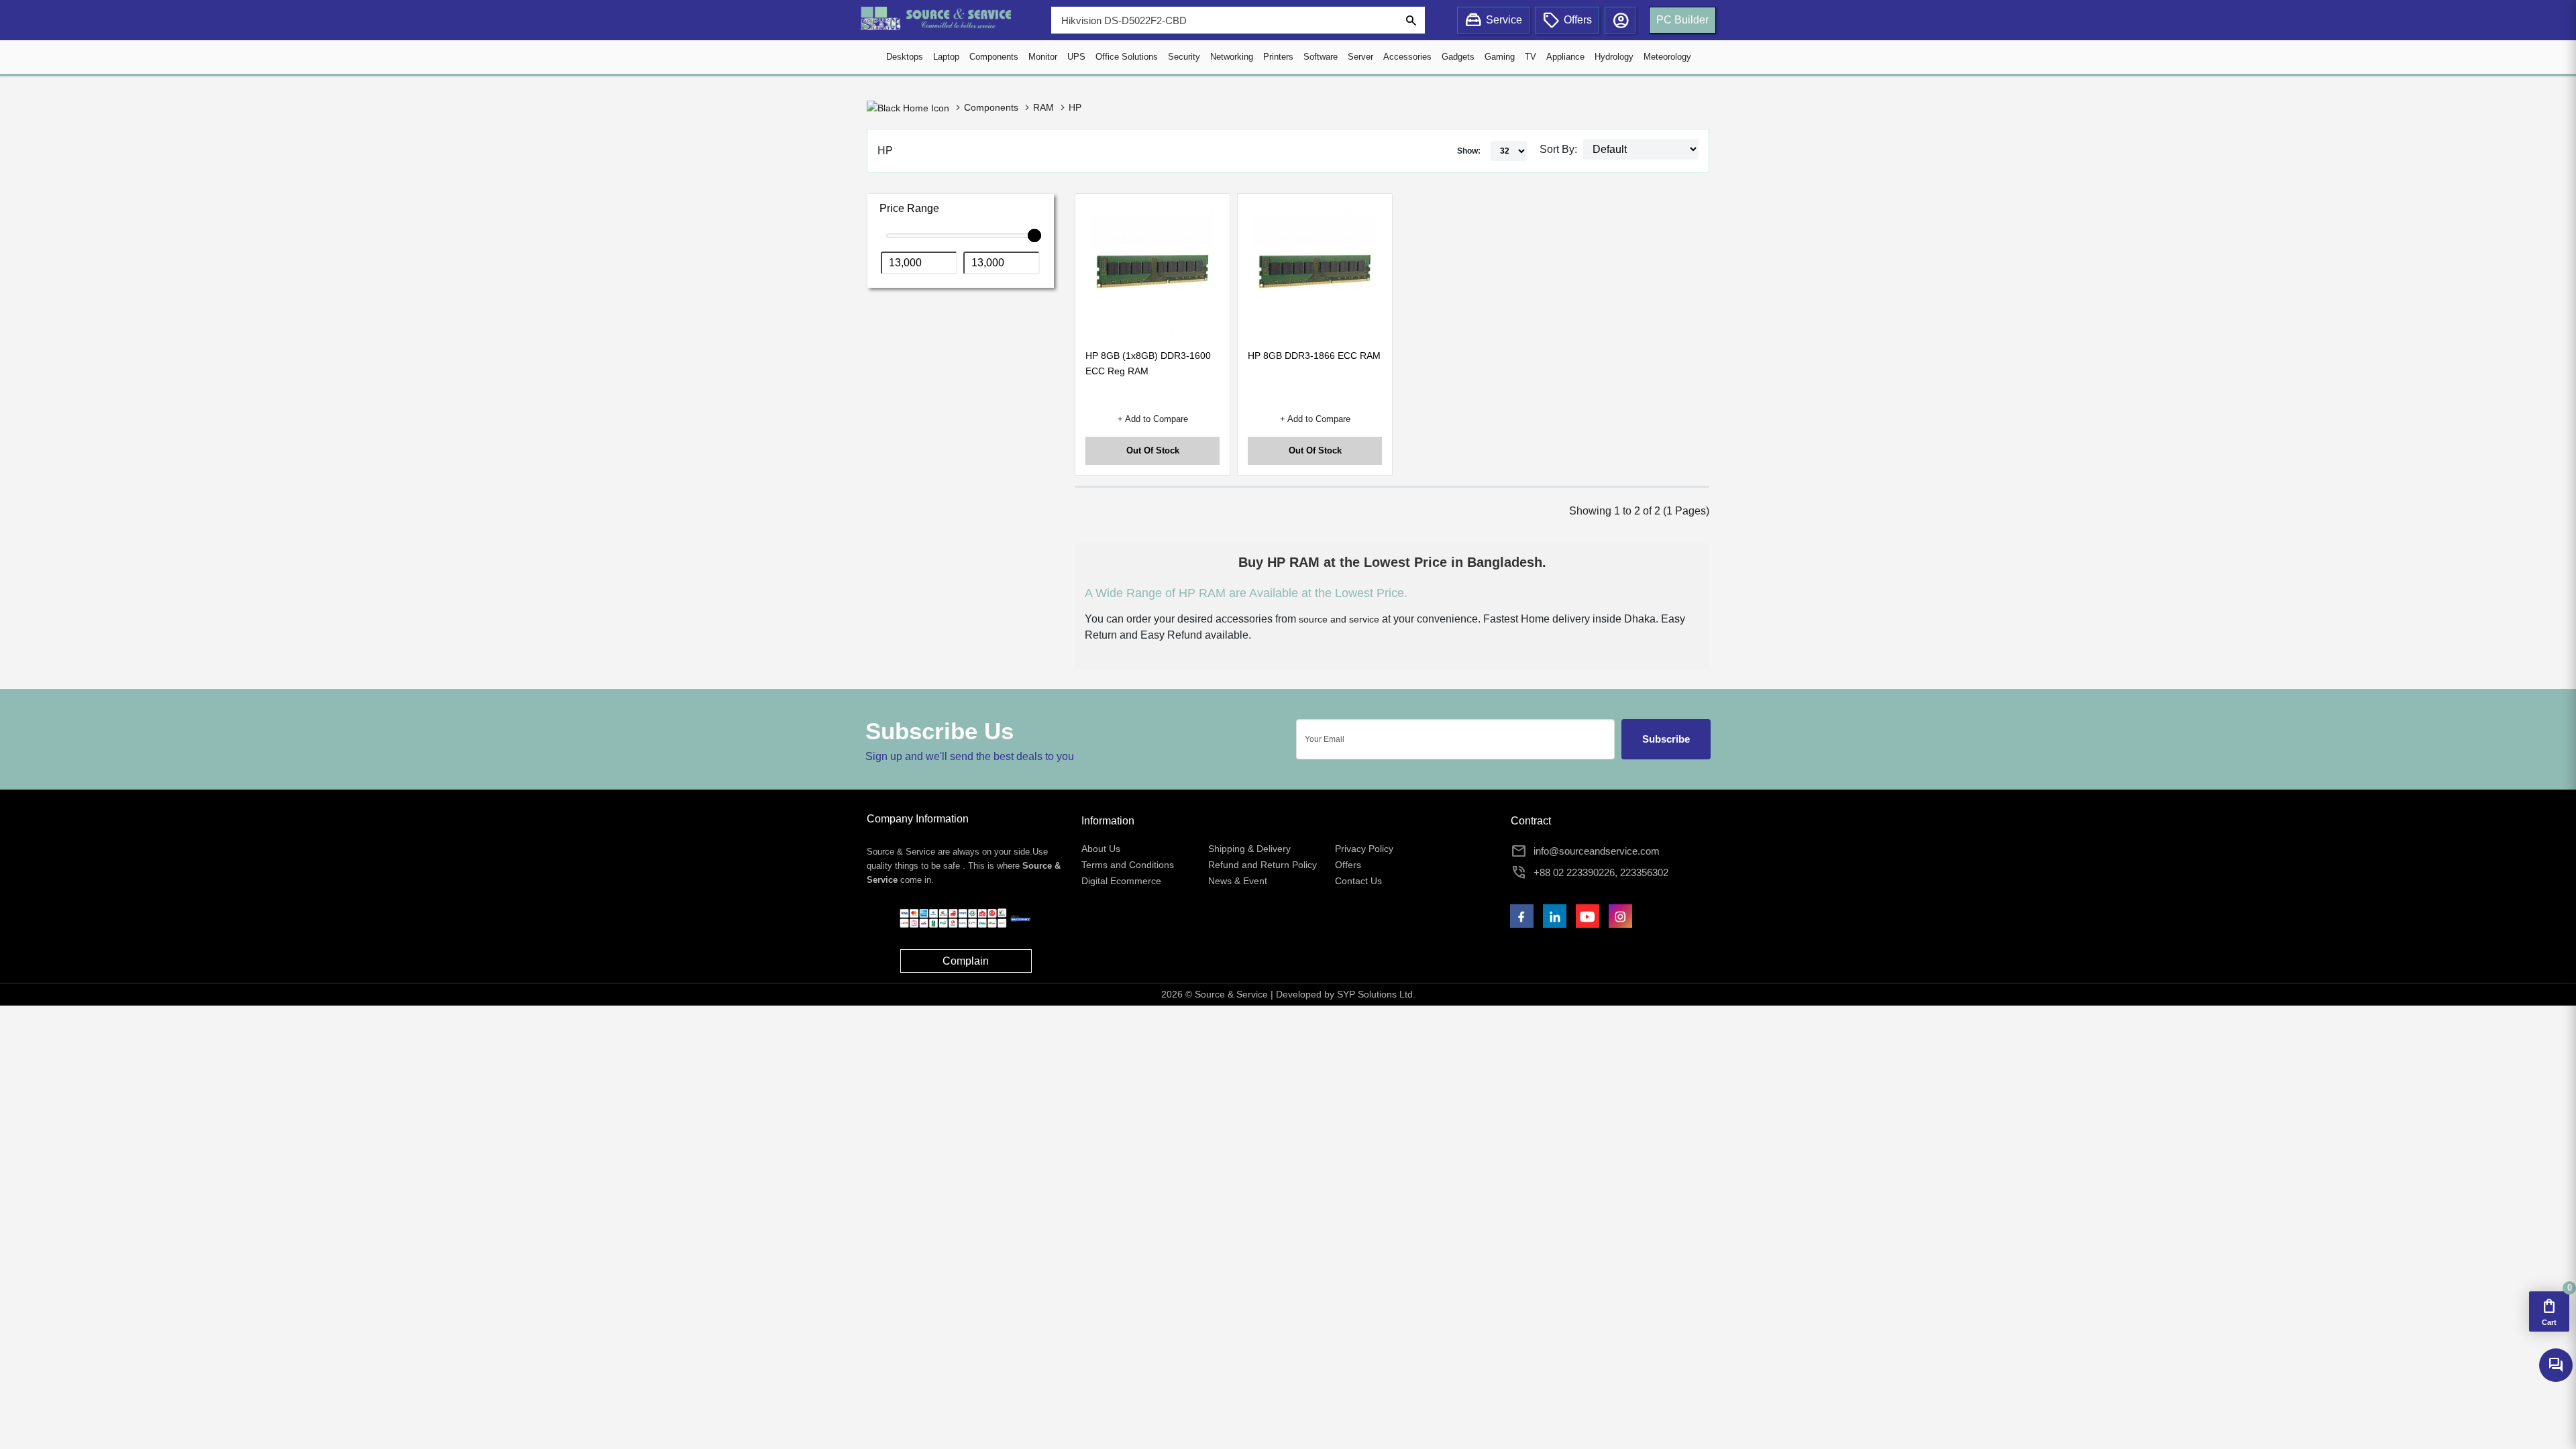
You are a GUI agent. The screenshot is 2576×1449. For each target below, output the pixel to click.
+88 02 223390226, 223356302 (1601, 872)
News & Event (1238, 881)
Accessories (1407, 57)
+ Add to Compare (1153, 419)
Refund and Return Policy (1263, 865)
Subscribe (1666, 739)
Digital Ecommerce (1121, 881)
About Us (1101, 849)
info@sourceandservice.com (1597, 851)
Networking (1232, 57)
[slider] (1034, 235)
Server (1360, 57)
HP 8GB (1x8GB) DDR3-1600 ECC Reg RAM (1148, 363)
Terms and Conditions (1128, 865)
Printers (1278, 57)
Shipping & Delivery (1249, 849)
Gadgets (1458, 57)
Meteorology (1667, 57)
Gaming (1500, 57)
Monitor (1043, 57)
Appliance (1565, 57)
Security (1184, 57)
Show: (1469, 151)
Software (1321, 57)
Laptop (946, 57)
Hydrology (1614, 57)
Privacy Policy (1364, 849)
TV (1531, 57)
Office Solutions (1127, 57)
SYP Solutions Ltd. (1376, 994)
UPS (1076, 57)
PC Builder (1682, 20)
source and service (1339, 619)
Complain (966, 961)
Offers (1348, 865)
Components (994, 57)
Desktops (905, 57)
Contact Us (1358, 881)
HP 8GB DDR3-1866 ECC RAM (1314, 356)
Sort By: (1558, 149)
